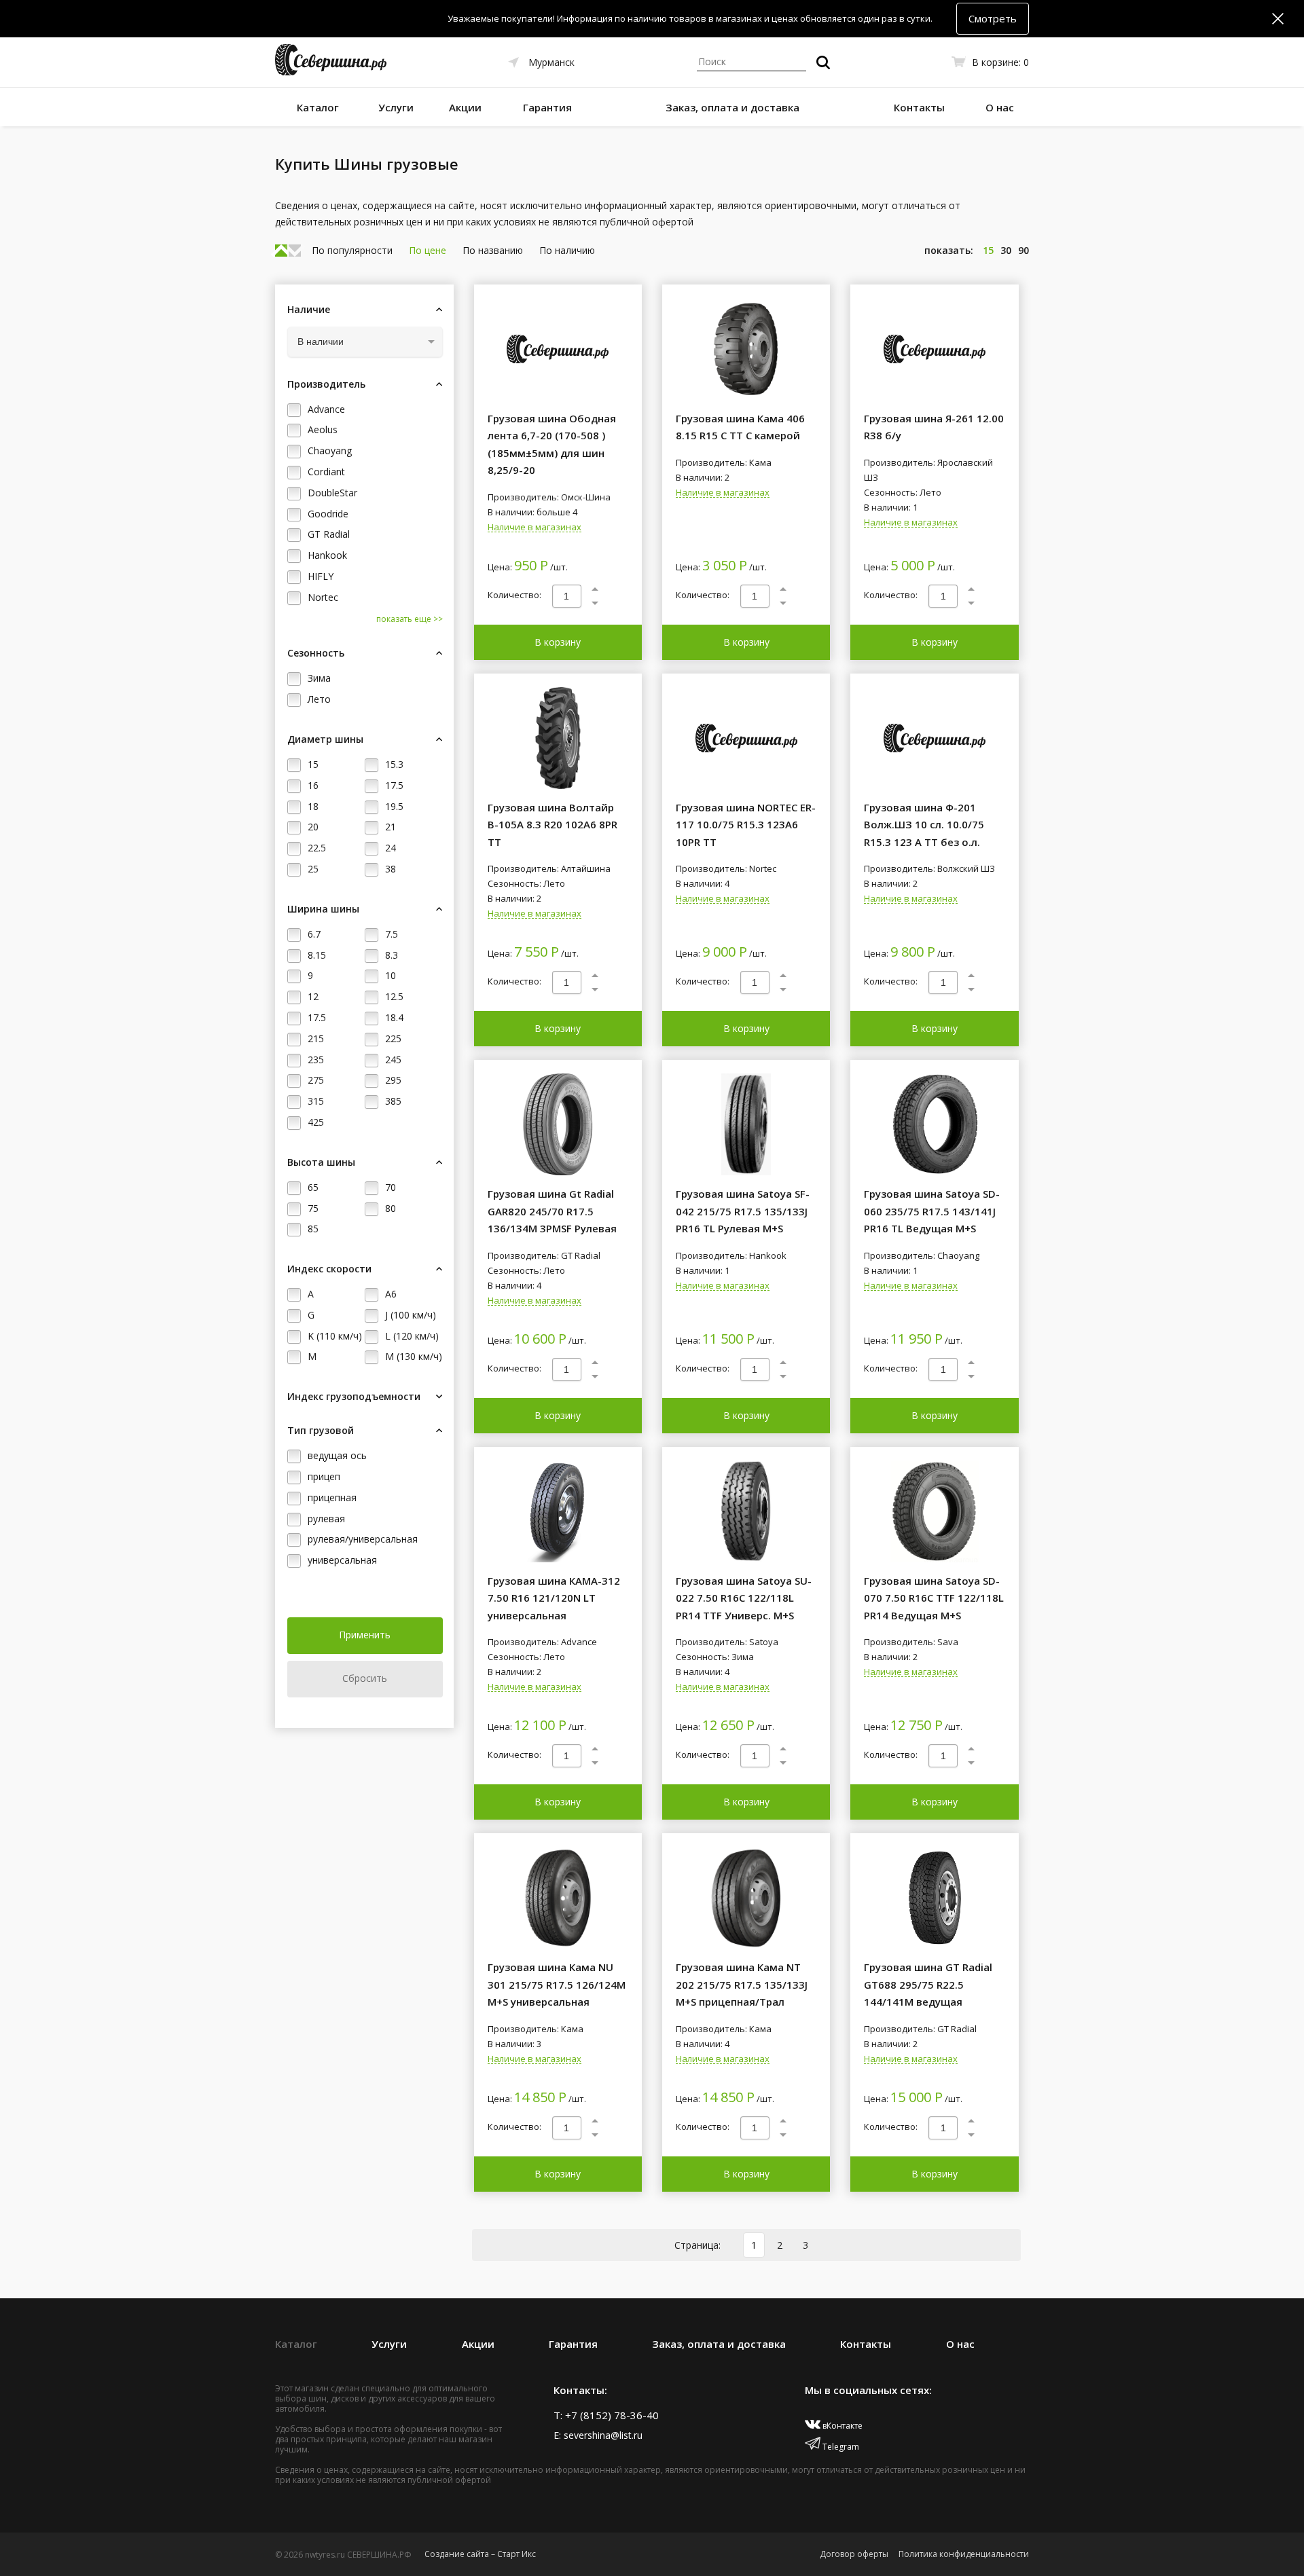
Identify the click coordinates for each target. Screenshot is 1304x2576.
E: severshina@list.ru (598, 2435)
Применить (365, 1635)
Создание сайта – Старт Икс (480, 2554)
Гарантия (547, 107)
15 (988, 250)
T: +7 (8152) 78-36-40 (606, 2415)
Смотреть (993, 18)
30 (1006, 250)
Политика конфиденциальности (964, 2554)
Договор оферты (854, 2554)
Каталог (318, 107)
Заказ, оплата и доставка (732, 107)
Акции (465, 107)
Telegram (840, 2447)
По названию (493, 250)
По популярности (352, 250)
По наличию (567, 250)
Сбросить (365, 1678)
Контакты (919, 107)
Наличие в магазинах (535, 528)
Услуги (396, 107)
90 (1024, 250)
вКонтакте (841, 2426)
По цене (428, 250)
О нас (1000, 107)
